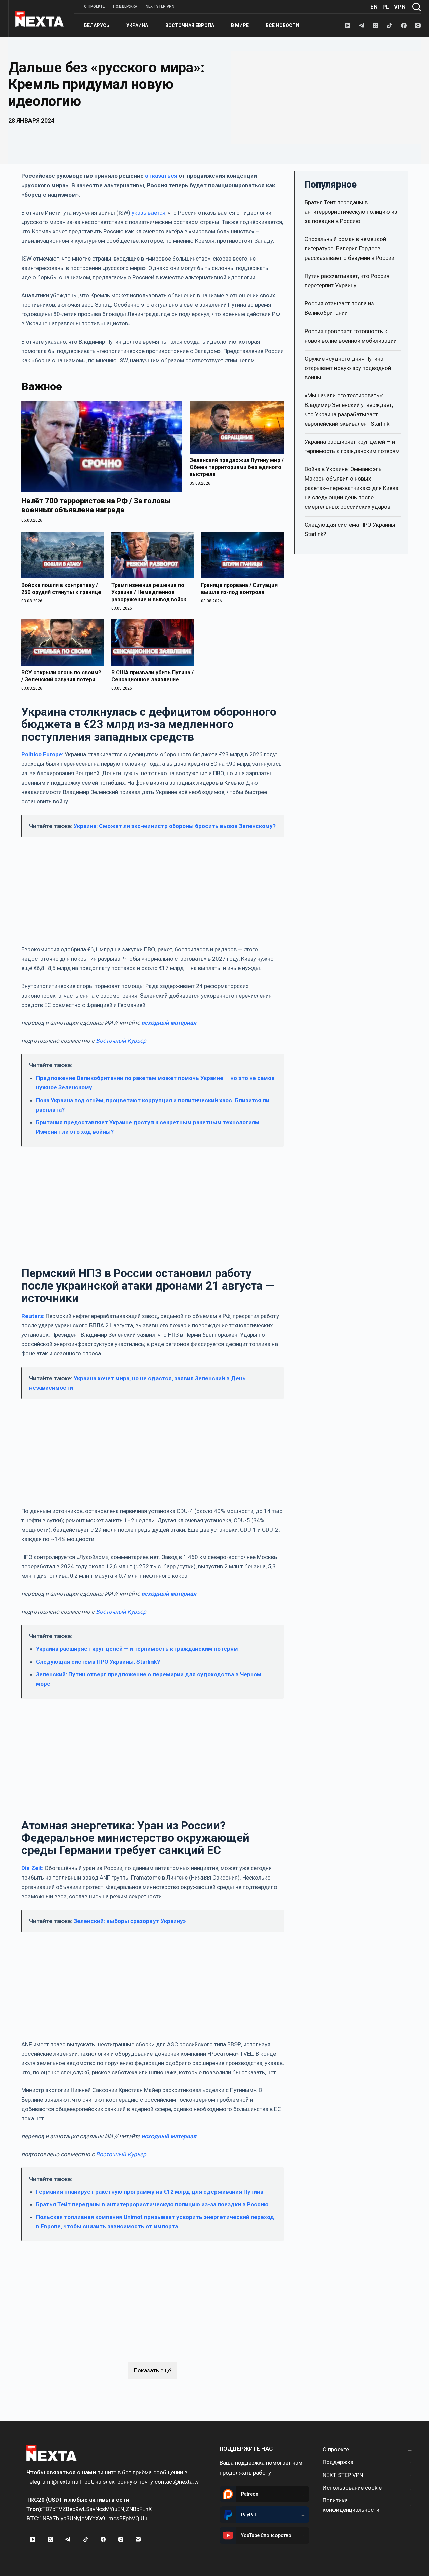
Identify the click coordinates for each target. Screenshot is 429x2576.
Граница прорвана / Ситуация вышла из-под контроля (239, 589)
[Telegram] (361, 26)
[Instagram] (418, 26)
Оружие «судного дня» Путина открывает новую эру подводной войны (348, 368)
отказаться (161, 176)
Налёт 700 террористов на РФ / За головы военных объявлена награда (96, 505)
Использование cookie (352, 2488)
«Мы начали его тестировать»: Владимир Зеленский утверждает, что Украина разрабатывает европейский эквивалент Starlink (349, 409)
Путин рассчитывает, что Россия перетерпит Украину (347, 281)
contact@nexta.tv (177, 2482)
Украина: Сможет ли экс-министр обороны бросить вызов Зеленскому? (175, 826)
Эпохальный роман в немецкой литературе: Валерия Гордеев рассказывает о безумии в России (350, 248)
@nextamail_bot (72, 2482)
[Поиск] (416, 7)
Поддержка (125, 7)
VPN (400, 7)
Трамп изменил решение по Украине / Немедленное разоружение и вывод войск (149, 592)
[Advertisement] (326, 97)
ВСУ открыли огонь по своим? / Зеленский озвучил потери (61, 676)
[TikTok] (390, 26)
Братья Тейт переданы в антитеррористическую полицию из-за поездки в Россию (152, 2204)
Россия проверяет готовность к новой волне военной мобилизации (351, 336)
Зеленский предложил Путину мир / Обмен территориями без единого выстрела (237, 467)
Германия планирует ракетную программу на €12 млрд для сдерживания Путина (150, 2192)
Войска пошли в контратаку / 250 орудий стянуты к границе (61, 589)
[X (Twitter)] (376, 26)
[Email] (138, 2540)
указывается (148, 213)
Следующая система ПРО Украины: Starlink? (98, 1662)
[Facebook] (404, 26)
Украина (137, 25)
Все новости (282, 25)
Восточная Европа (190, 25)
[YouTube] (347, 26)
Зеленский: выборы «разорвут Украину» (130, 1921)
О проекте (94, 7)
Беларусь (97, 25)
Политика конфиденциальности (351, 2505)
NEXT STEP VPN (160, 7)
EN (374, 7)
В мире (240, 25)
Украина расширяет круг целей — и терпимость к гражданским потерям (137, 1649)
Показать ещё (152, 2370)
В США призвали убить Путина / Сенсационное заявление (152, 676)
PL (386, 7)
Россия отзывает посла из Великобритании (339, 308)
